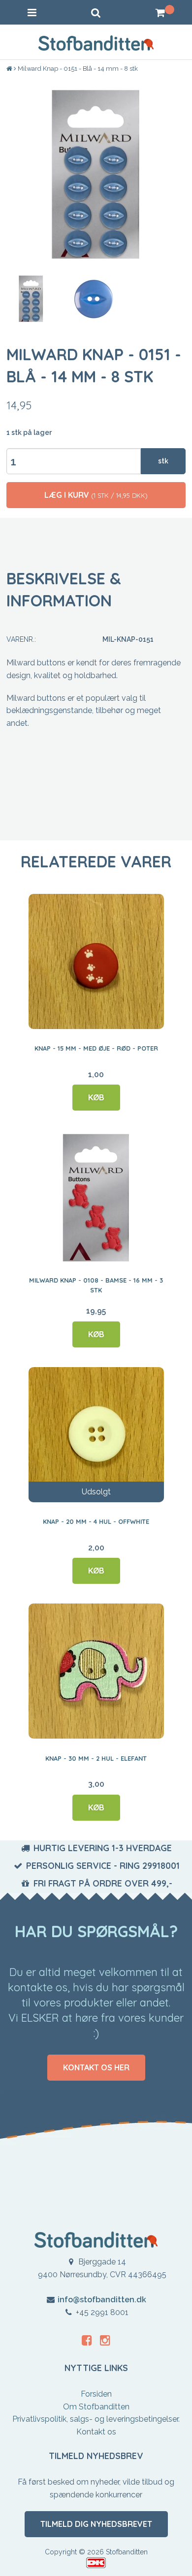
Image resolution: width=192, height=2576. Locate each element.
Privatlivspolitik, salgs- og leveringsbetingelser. (96, 2419)
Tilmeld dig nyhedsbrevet (96, 2524)
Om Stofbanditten (96, 2407)
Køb (96, 1097)
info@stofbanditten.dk (102, 2300)
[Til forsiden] (10, 69)
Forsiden (96, 2394)
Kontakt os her (96, 2067)
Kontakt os (96, 2432)
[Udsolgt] (96, 1434)
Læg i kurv (96, 495)
